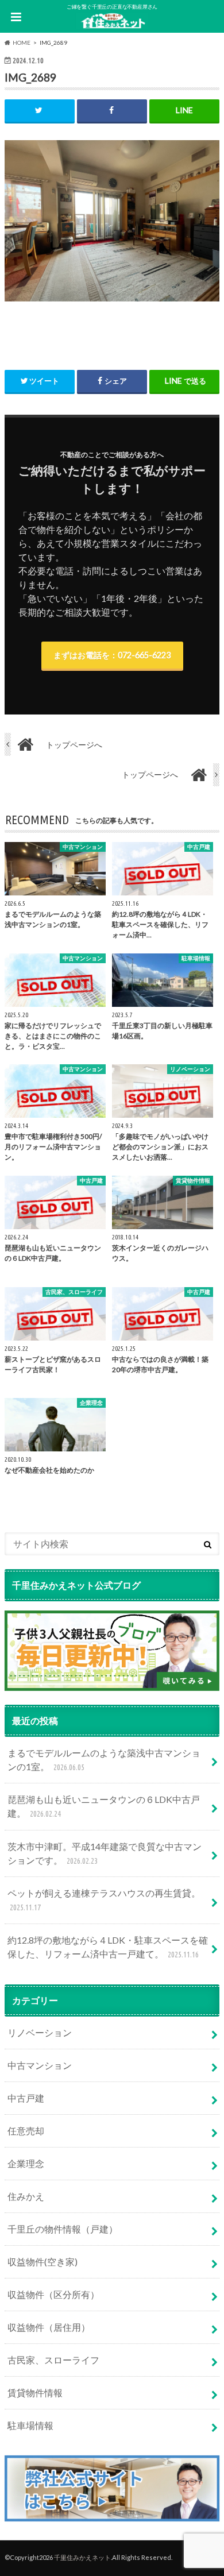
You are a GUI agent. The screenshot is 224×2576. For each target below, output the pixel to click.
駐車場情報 (30, 2425)
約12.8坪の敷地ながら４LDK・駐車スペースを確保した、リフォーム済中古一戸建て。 (108, 1947)
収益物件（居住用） (49, 2327)
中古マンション (40, 2065)
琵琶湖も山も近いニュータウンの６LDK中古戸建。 (104, 1806)
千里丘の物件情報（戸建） (63, 2229)
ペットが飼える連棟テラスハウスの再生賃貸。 (104, 1900)
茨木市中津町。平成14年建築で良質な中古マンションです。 (105, 1853)
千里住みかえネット (82, 2557)
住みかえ (26, 2196)
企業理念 (26, 2163)
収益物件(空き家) (43, 2262)
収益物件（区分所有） (53, 2294)
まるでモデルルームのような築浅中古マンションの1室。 (104, 1760)
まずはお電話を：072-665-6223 (112, 655)
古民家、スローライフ (53, 2360)
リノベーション (40, 2032)
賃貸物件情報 (35, 2392)
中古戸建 (26, 2098)
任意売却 (26, 2131)
